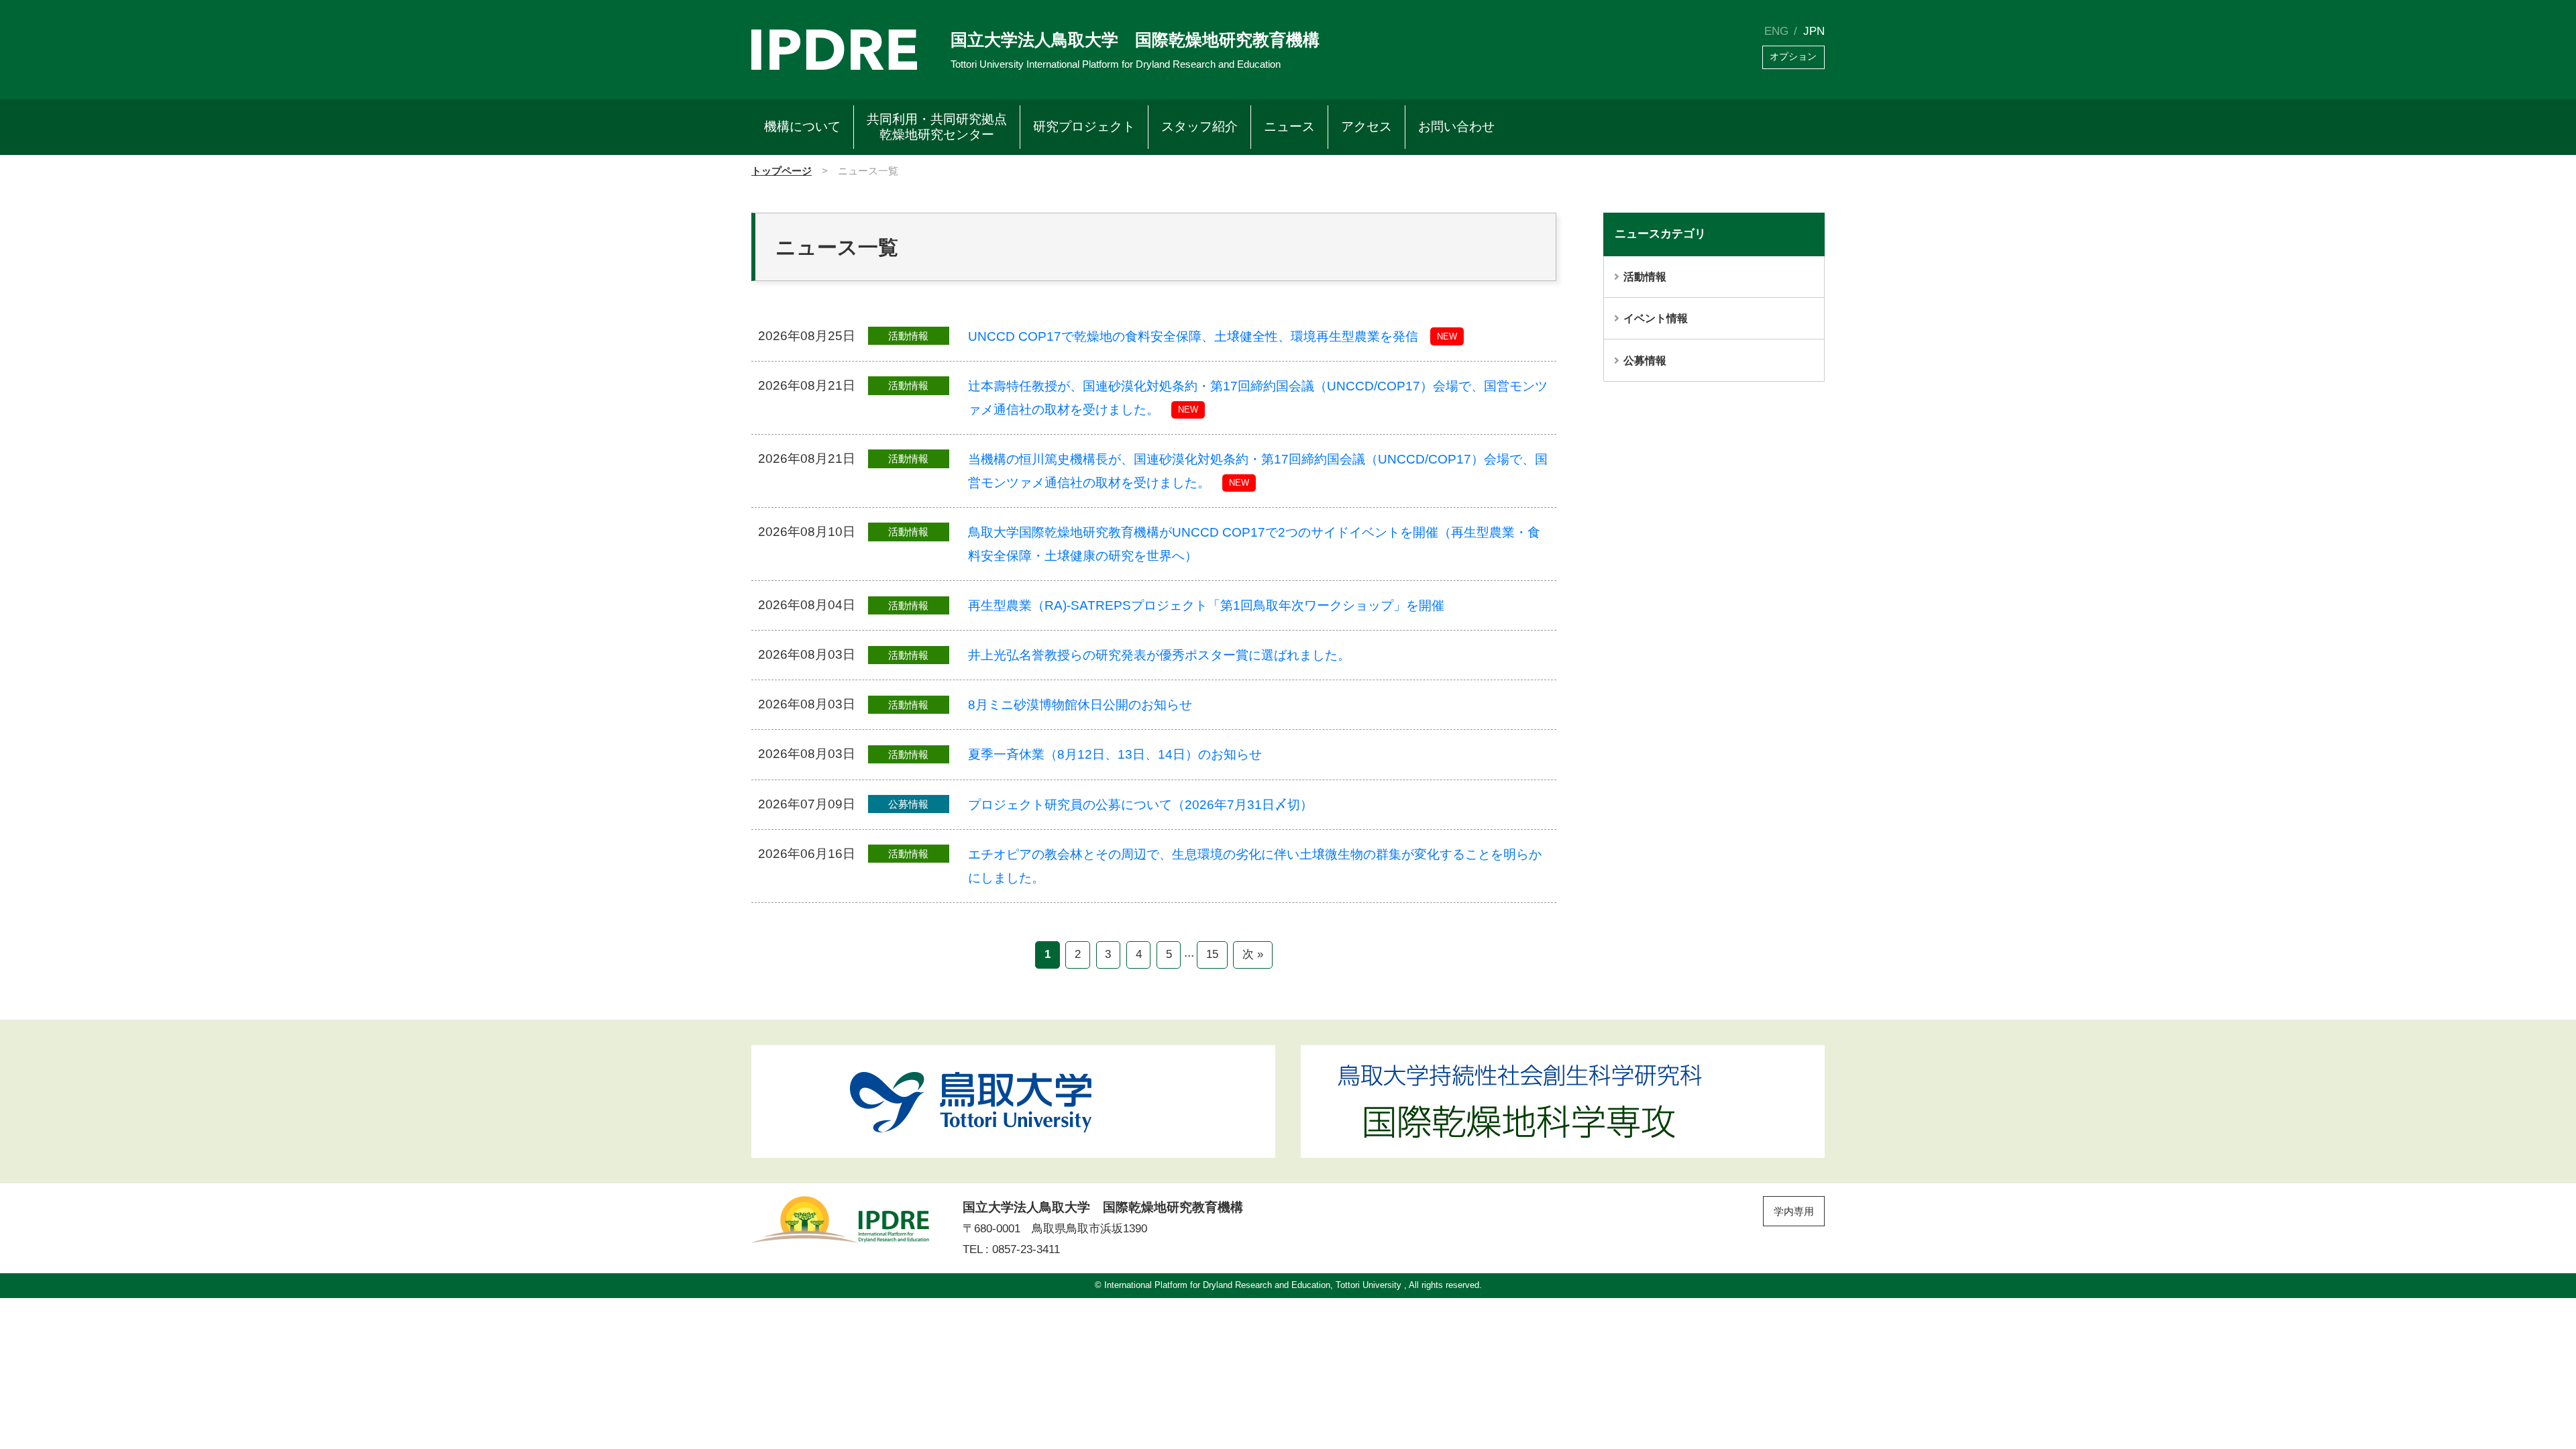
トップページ (782, 171)
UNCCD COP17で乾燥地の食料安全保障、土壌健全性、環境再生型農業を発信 (1193, 336)
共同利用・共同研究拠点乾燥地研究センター (937, 127)
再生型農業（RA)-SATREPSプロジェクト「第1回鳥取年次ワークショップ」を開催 (1206, 605)
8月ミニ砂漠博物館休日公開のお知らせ (1080, 705)
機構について (802, 126)
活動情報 (1645, 276)
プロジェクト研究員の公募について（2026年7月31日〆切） (1140, 804)
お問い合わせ (1456, 126)
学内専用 (1794, 1211)
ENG (1776, 31)
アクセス (1366, 126)
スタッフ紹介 (1199, 126)
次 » (1253, 954)
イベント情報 (1656, 318)
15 (1212, 954)
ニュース (1289, 126)
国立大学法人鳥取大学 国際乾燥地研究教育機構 (1135, 40)
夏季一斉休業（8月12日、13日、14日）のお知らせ (1115, 754)
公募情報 (1645, 360)
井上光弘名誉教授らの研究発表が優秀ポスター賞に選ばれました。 (1159, 655)
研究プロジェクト (1084, 126)
